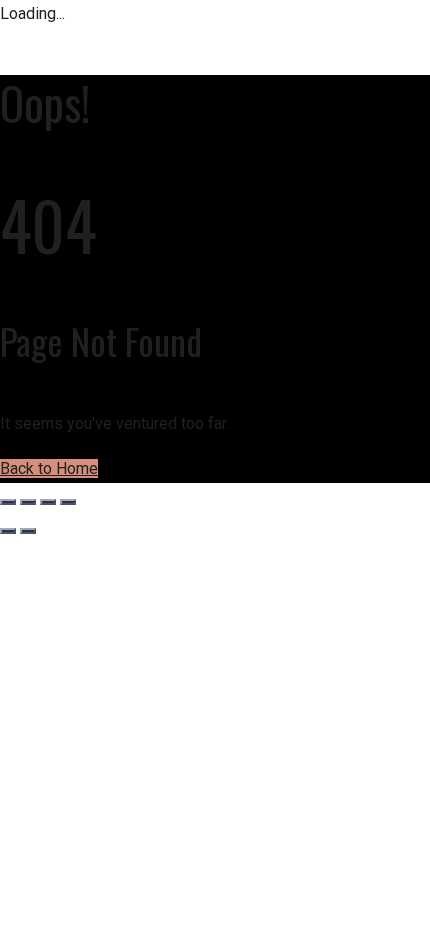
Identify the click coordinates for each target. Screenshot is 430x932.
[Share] (48, 502)
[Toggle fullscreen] (28, 502)
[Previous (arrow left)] (8, 531)
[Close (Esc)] (68, 502)
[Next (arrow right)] (28, 531)
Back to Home (49, 468)
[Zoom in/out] (8, 502)
